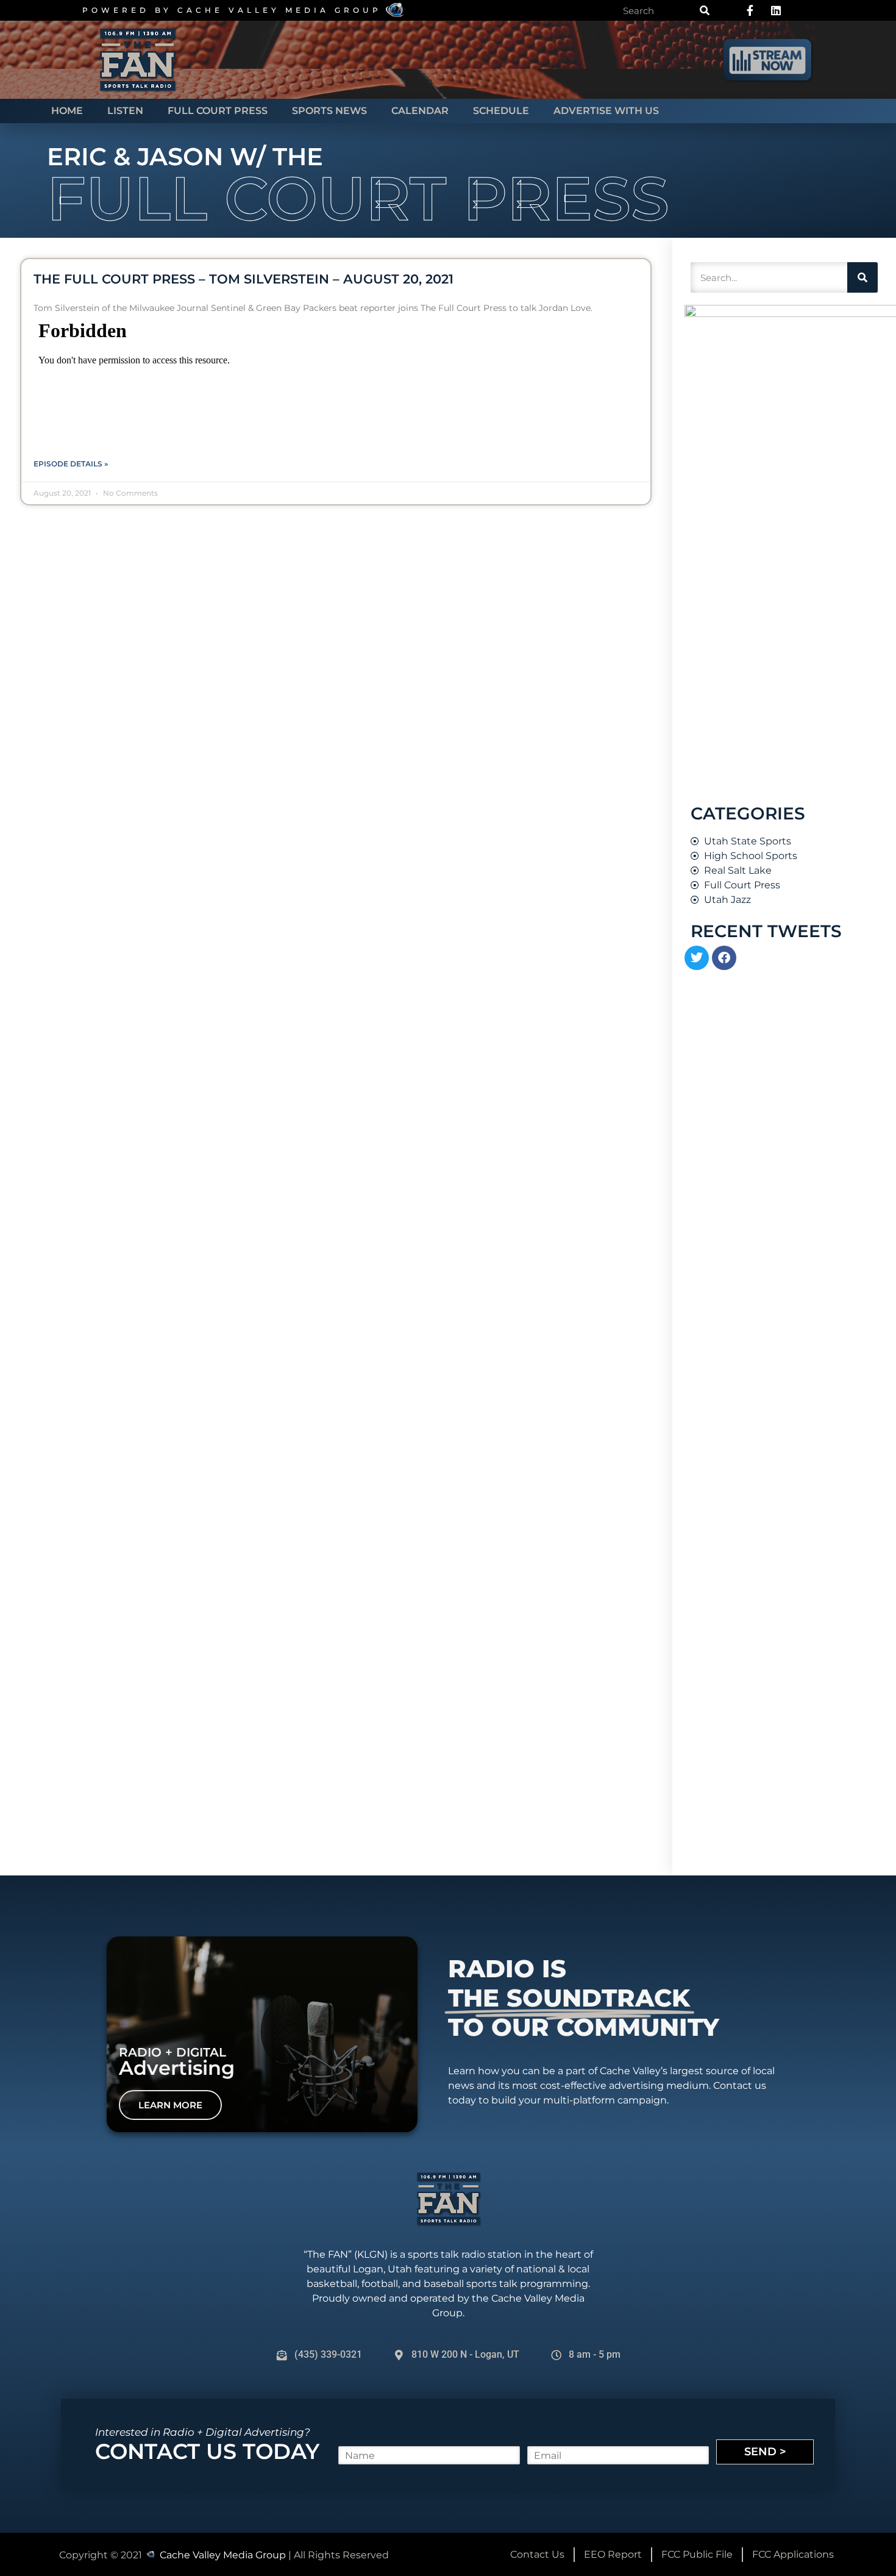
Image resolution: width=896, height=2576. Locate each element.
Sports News (329, 111)
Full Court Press (218, 111)
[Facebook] (724, 958)
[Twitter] (697, 958)
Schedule (501, 111)
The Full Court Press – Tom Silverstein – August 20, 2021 (244, 279)
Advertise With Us (606, 111)
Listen (125, 111)
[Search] (705, 10)
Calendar (420, 111)
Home (67, 111)
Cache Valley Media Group (279, 10)
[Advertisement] (776, 1664)
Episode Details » (71, 464)
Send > (765, 2452)
